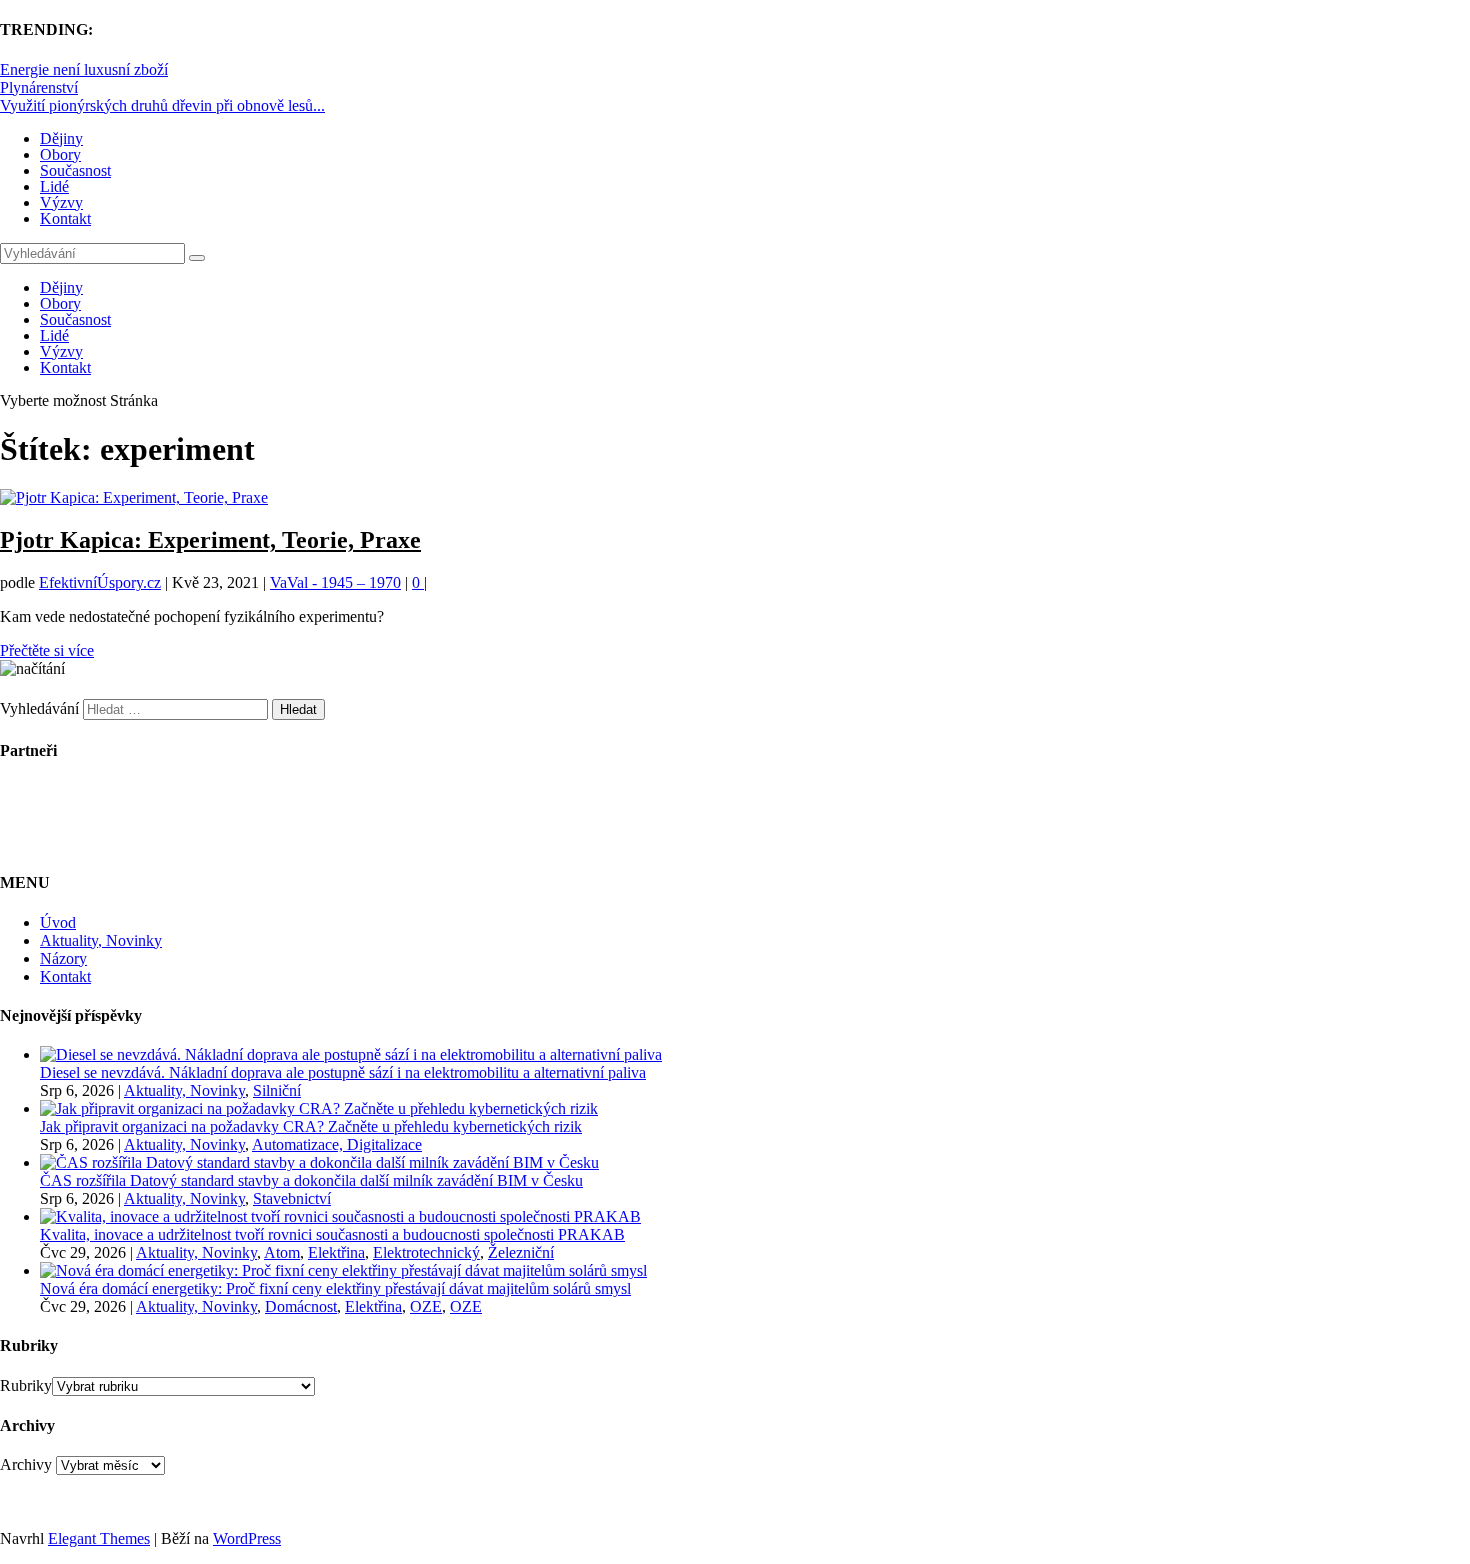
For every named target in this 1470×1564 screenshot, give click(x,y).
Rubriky (26, 1385)
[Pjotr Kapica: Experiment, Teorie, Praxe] (134, 497)
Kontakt (65, 218)
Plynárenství (39, 87)
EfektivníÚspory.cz (100, 582)
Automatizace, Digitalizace (337, 1144)
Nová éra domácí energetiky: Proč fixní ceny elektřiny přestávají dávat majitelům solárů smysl (335, 1288)
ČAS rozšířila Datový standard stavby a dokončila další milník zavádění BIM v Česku (311, 1180)
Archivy (26, 1464)
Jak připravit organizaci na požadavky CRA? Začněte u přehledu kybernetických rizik (311, 1126)
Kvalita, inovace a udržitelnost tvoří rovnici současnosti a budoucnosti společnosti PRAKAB (332, 1234)
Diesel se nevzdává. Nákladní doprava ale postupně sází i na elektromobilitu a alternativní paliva (343, 1072)
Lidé (54, 186)
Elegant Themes (99, 1538)
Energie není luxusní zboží (84, 69)
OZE (426, 1306)
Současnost (75, 170)
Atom (282, 1252)
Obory (60, 154)
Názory (63, 958)
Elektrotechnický (426, 1252)
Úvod (58, 922)
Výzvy (61, 202)
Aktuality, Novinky (101, 940)
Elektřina (336, 1252)
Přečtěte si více (47, 650)
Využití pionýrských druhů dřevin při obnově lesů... (162, 105)
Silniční (277, 1090)
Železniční (521, 1252)
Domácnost (301, 1306)
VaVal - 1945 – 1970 (335, 582)
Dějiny (61, 138)
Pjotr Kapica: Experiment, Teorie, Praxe (210, 540)
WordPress (247, 1538)
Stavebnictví (292, 1198)
